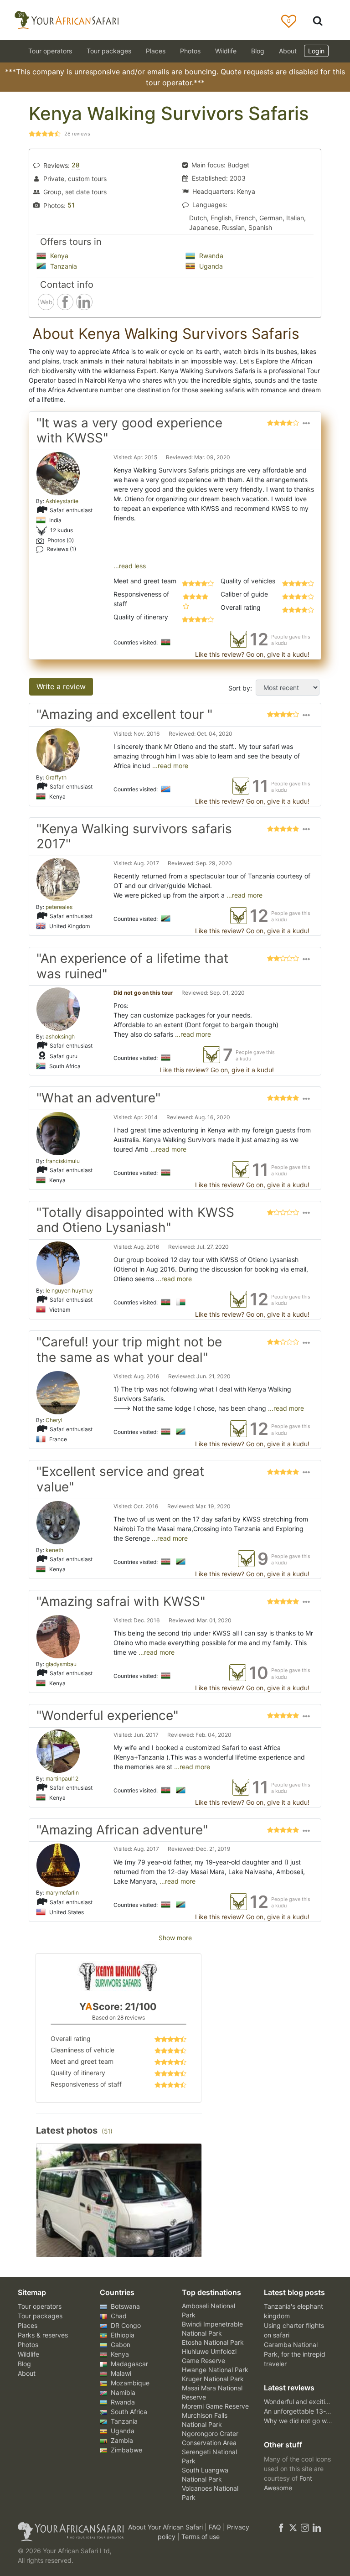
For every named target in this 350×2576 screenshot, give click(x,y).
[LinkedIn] (316, 2527)
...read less (130, 566)
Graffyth (56, 777)
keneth (54, 1550)
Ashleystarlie (62, 501)
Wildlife (226, 51)
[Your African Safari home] (66, 2532)
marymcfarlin (62, 1893)
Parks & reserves (43, 2335)
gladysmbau (61, 1664)
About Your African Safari (166, 2527)
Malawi (120, 2373)
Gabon (120, 2345)
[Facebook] (281, 2527)
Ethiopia (122, 2335)
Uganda (210, 266)
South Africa (128, 2412)
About (288, 51)
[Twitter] (293, 2527)
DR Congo (125, 2325)
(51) (107, 2131)
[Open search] (318, 20)
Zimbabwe (126, 2450)
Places (28, 2325)
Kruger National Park (213, 2379)
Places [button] (156, 51)
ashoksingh (60, 1036)
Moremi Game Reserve (215, 2406)
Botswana (124, 2306)
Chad (118, 2316)
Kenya (58, 256)
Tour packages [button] (109, 51)
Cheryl (54, 1420)
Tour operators (40, 2306)
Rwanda (210, 256)
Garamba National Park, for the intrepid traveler (295, 2354)
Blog (258, 51)
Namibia (122, 2392)
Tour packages (40, 2316)
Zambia (121, 2440)
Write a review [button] (61, 686)
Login (316, 51)
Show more (175, 1938)
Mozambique (129, 2383)
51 (71, 205)
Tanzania (63, 266)
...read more (169, 766)
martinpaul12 (62, 1779)
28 (76, 165)
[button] (306, 433)
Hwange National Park (215, 2370)
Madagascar (129, 2364)
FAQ (216, 2527)
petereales (59, 907)
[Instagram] (305, 2527)
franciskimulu (63, 1161)
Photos (190, 51)
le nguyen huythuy (69, 1291)
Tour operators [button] (50, 51)
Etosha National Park (213, 2342)
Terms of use (201, 2537)
